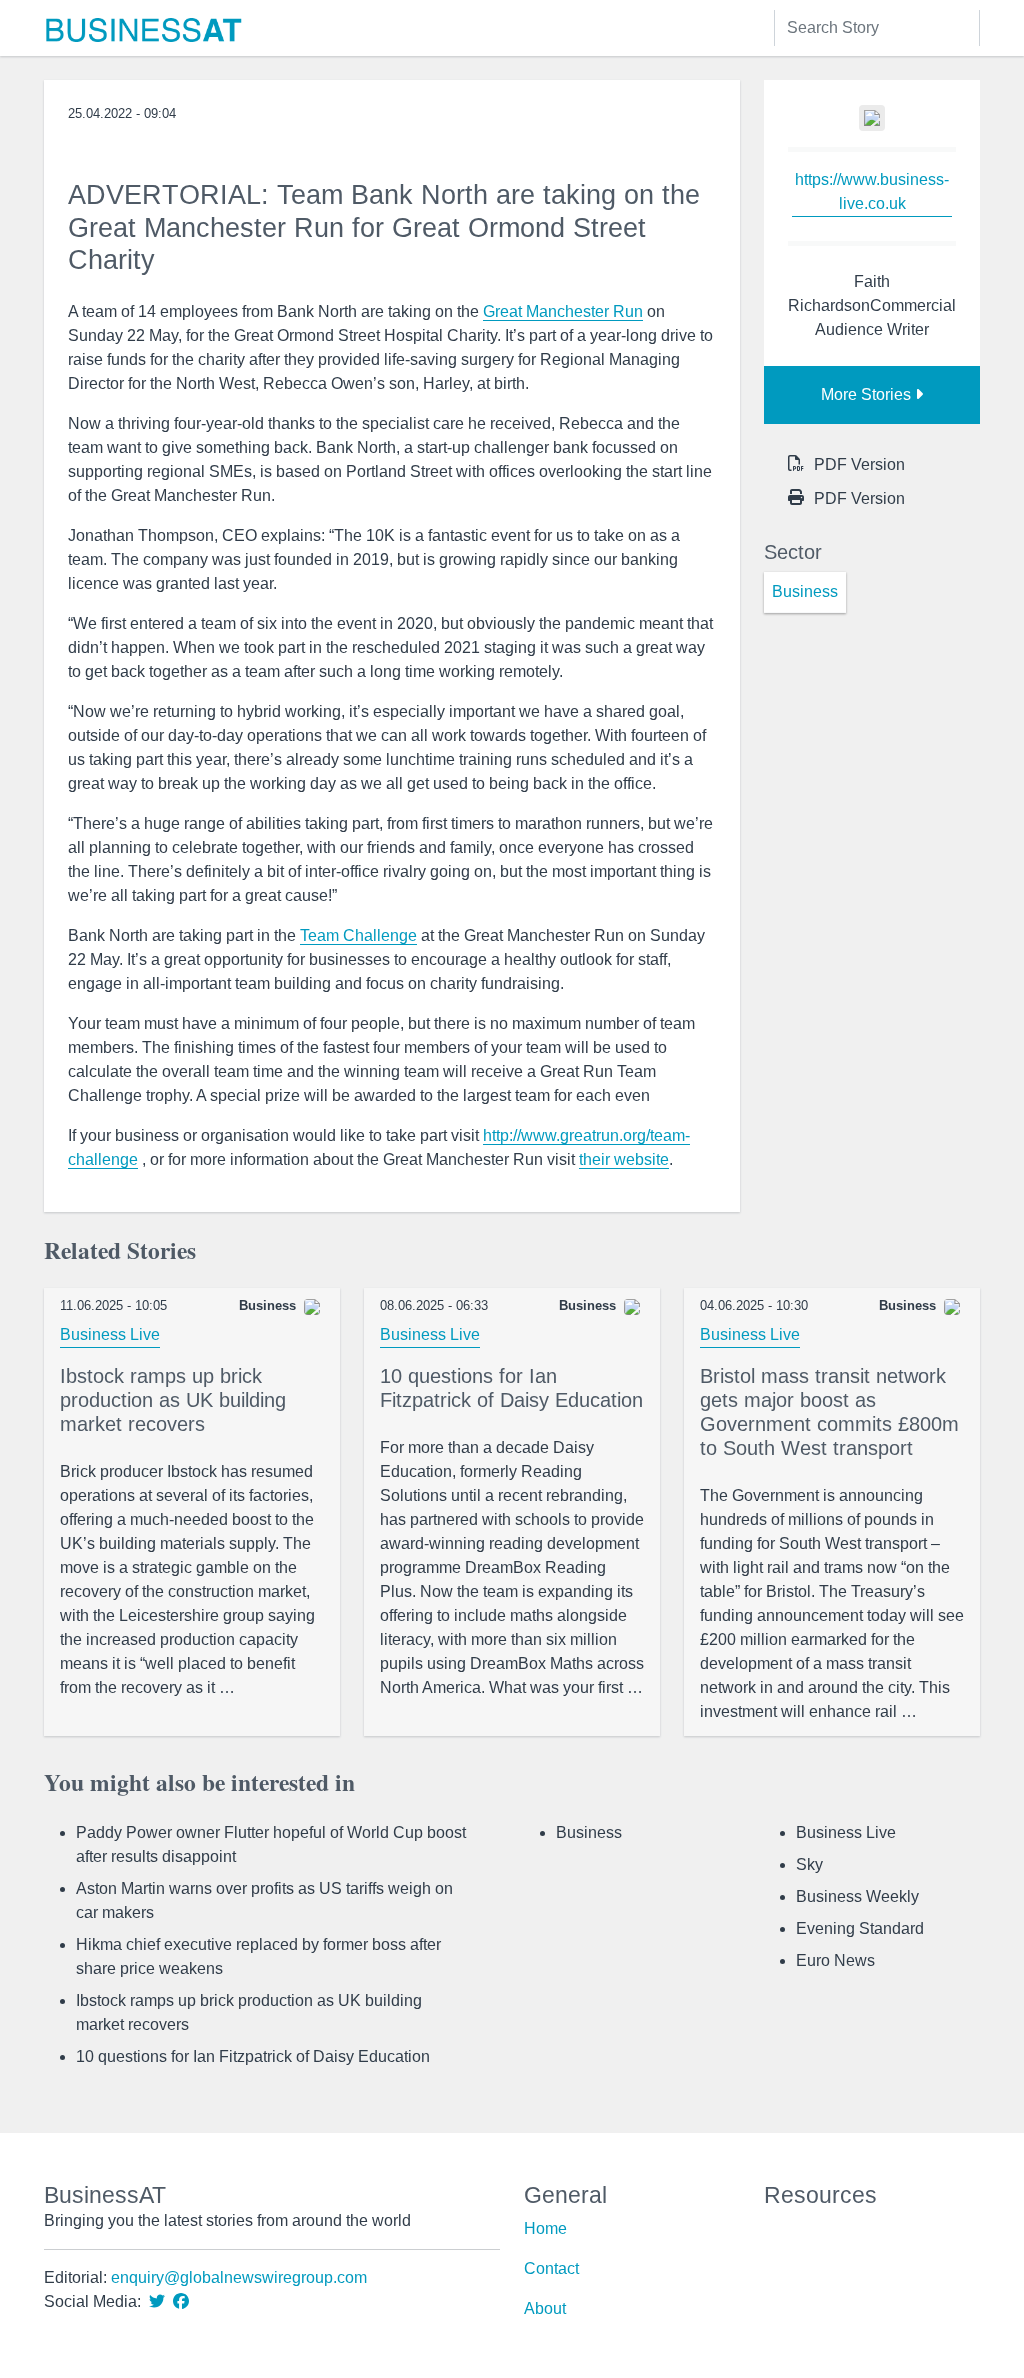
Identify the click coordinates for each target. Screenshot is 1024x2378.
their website (624, 1159)
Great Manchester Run (563, 311)
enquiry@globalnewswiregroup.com (239, 2277)
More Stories (868, 394)
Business (589, 1832)
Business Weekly (857, 1896)
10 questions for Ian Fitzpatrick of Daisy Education (253, 2056)
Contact (551, 2268)
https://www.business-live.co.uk (872, 191)
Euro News (835, 1960)
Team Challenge (358, 935)
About (545, 2308)
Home (545, 2228)
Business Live (110, 1334)
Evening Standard (860, 1928)
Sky (809, 1864)
